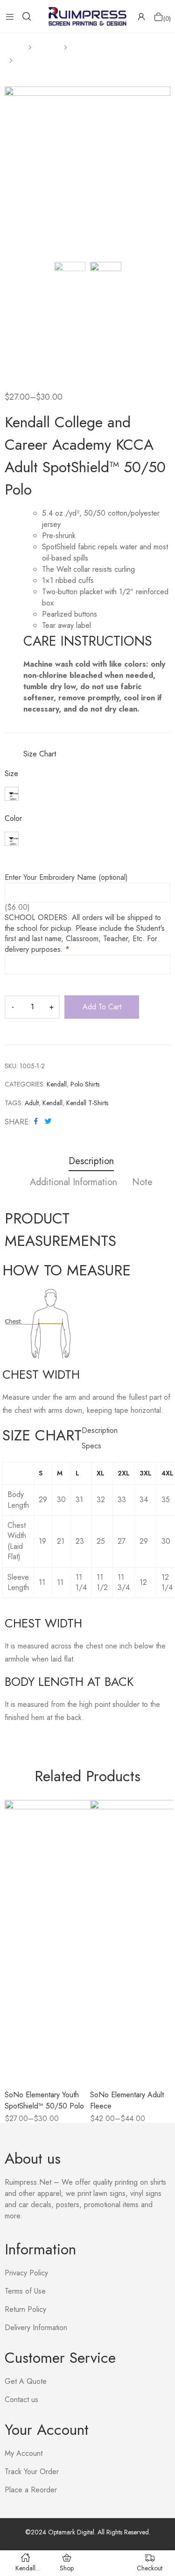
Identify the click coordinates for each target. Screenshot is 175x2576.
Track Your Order (32, 2472)
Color (13, 819)
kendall (52, 1103)
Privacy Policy (26, 2273)
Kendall (57, 1084)
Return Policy (25, 2309)
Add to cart (102, 1007)
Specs (91, 1446)
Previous (12, 170)
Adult (32, 1103)
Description (91, 1162)
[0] (158, 17)
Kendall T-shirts (87, 1103)
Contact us (21, 2400)
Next (163, 170)
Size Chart (40, 754)
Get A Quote (26, 2381)
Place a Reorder (31, 2490)
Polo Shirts (85, 1084)
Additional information (73, 1183)
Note (142, 1183)
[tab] (91, 1162)
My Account (24, 2453)
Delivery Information (36, 2328)
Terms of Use (25, 2291)
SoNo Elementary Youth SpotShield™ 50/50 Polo (44, 2100)
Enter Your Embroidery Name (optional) (66, 878)
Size (11, 774)
